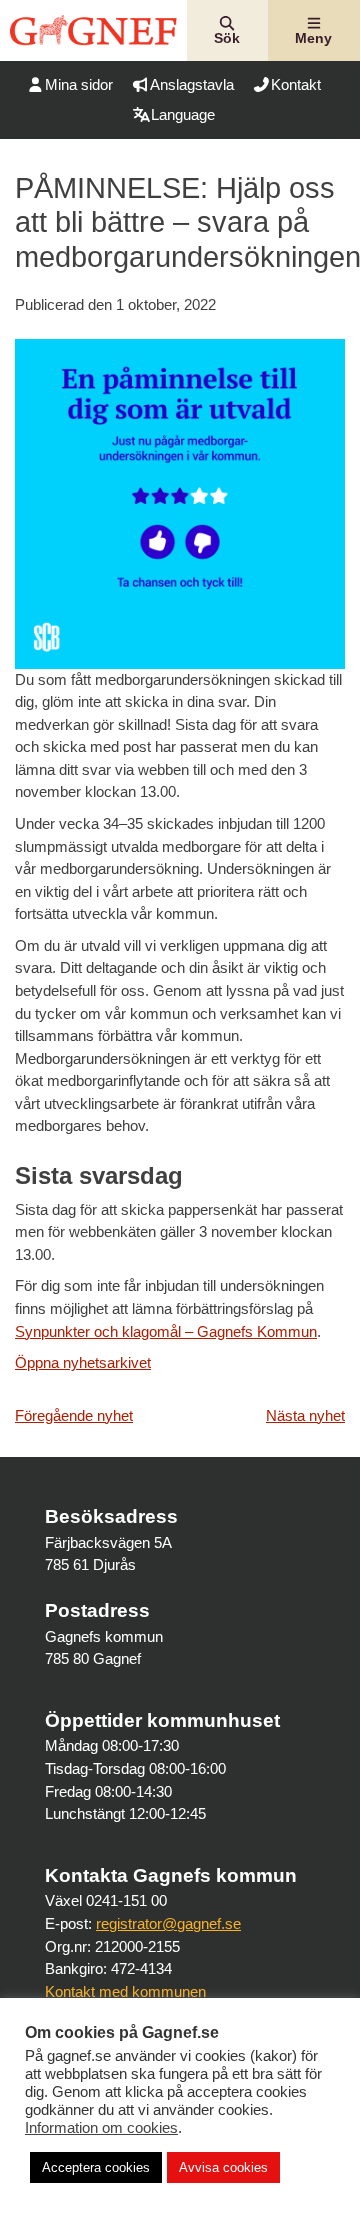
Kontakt (296, 84)
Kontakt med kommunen (125, 1991)
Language (183, 114)
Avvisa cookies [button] (223, 2167)
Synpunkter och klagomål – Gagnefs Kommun (166, 1331)
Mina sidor (79, 84)
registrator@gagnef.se (168, 1923)
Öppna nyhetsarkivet (83, 1362)
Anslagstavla (192, 84)
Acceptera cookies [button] (96, 2167)
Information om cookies (101, 2128)
